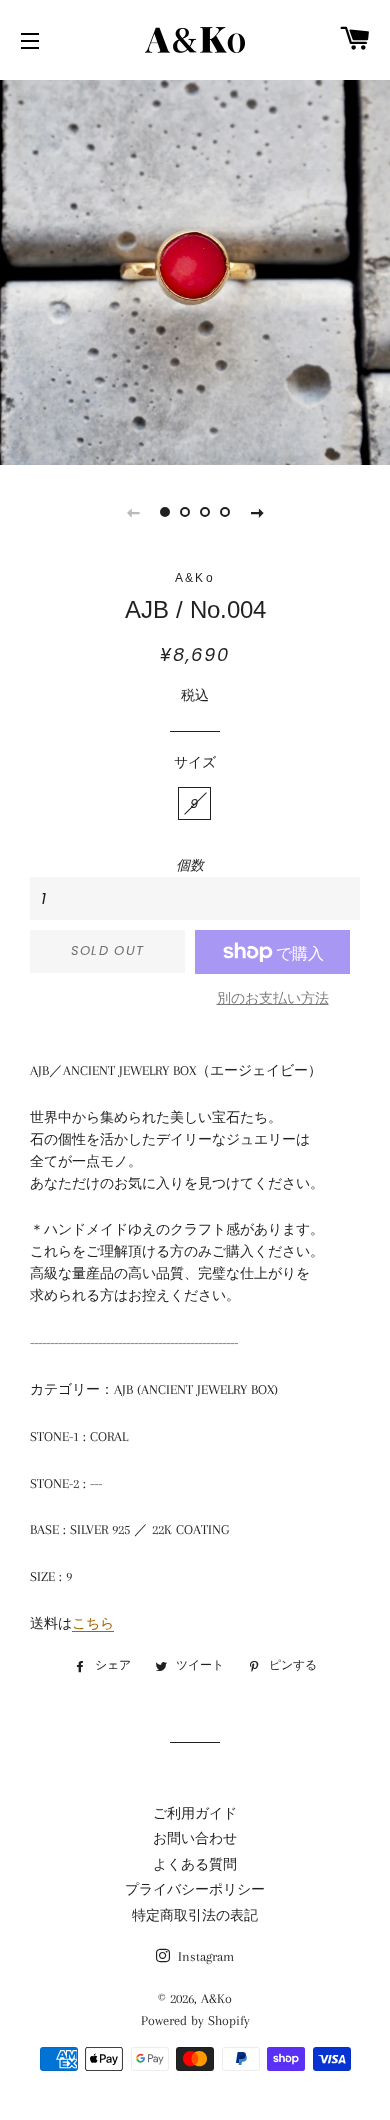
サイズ (195, 762)
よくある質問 (195, 1864)
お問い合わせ (195, 1838)
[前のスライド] (133, 512)
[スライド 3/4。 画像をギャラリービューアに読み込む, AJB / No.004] (205, 512)
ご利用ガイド (195, 1813)
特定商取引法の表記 (195, 1915)
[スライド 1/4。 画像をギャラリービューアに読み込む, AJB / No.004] (165, 512)
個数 (190, 865)
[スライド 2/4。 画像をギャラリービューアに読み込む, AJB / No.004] (185, 512)
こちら (93, 1623)
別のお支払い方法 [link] (273, 998)
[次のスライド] (257, 512)
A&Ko (216, 1998)
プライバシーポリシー (195, 1889)
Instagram (204, 1956)
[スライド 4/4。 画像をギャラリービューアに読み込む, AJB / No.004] (225, 512)
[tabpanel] (195, 270)
